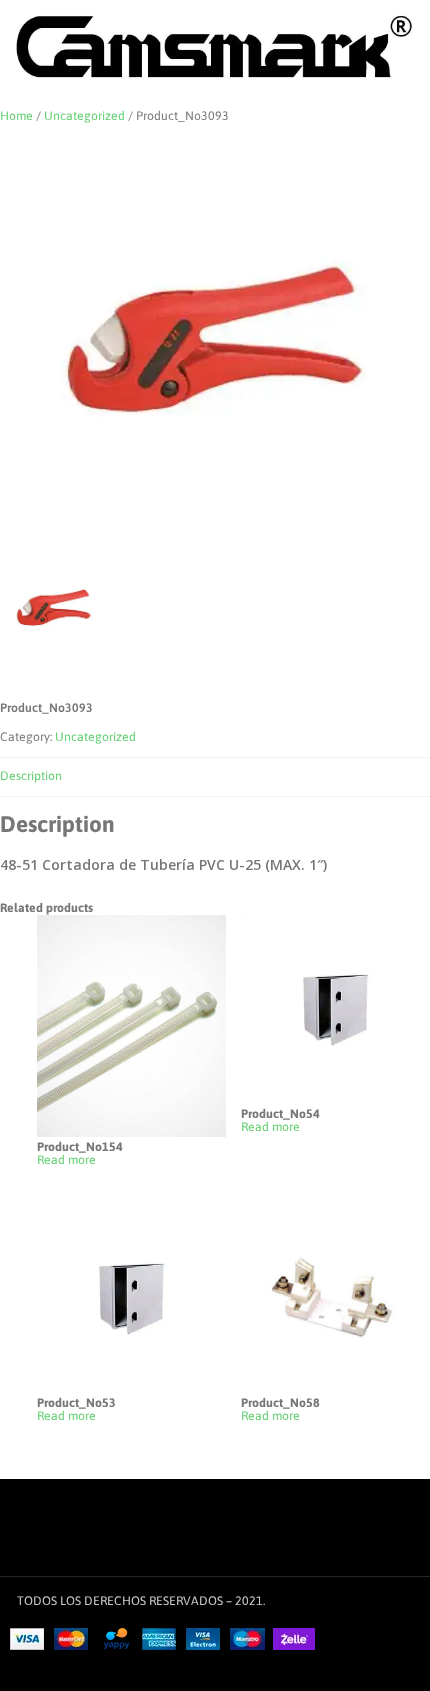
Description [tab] (31, 776)
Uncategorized (84, 116)
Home (16, 116)
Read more (66, 1160)
